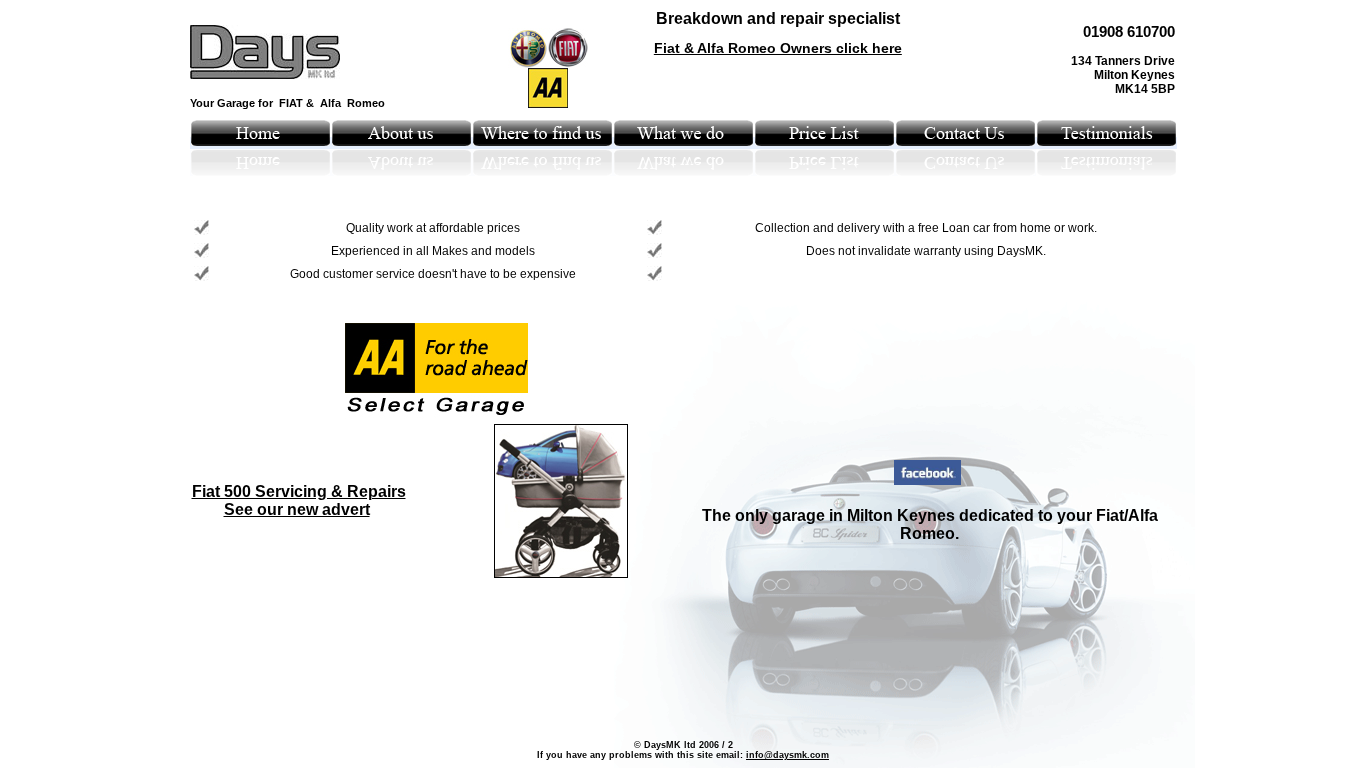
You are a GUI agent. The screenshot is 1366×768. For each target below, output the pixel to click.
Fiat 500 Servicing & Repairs (299, 491)
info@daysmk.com (787, 755)
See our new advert (297, 509)
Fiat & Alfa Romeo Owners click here (778, 48)
